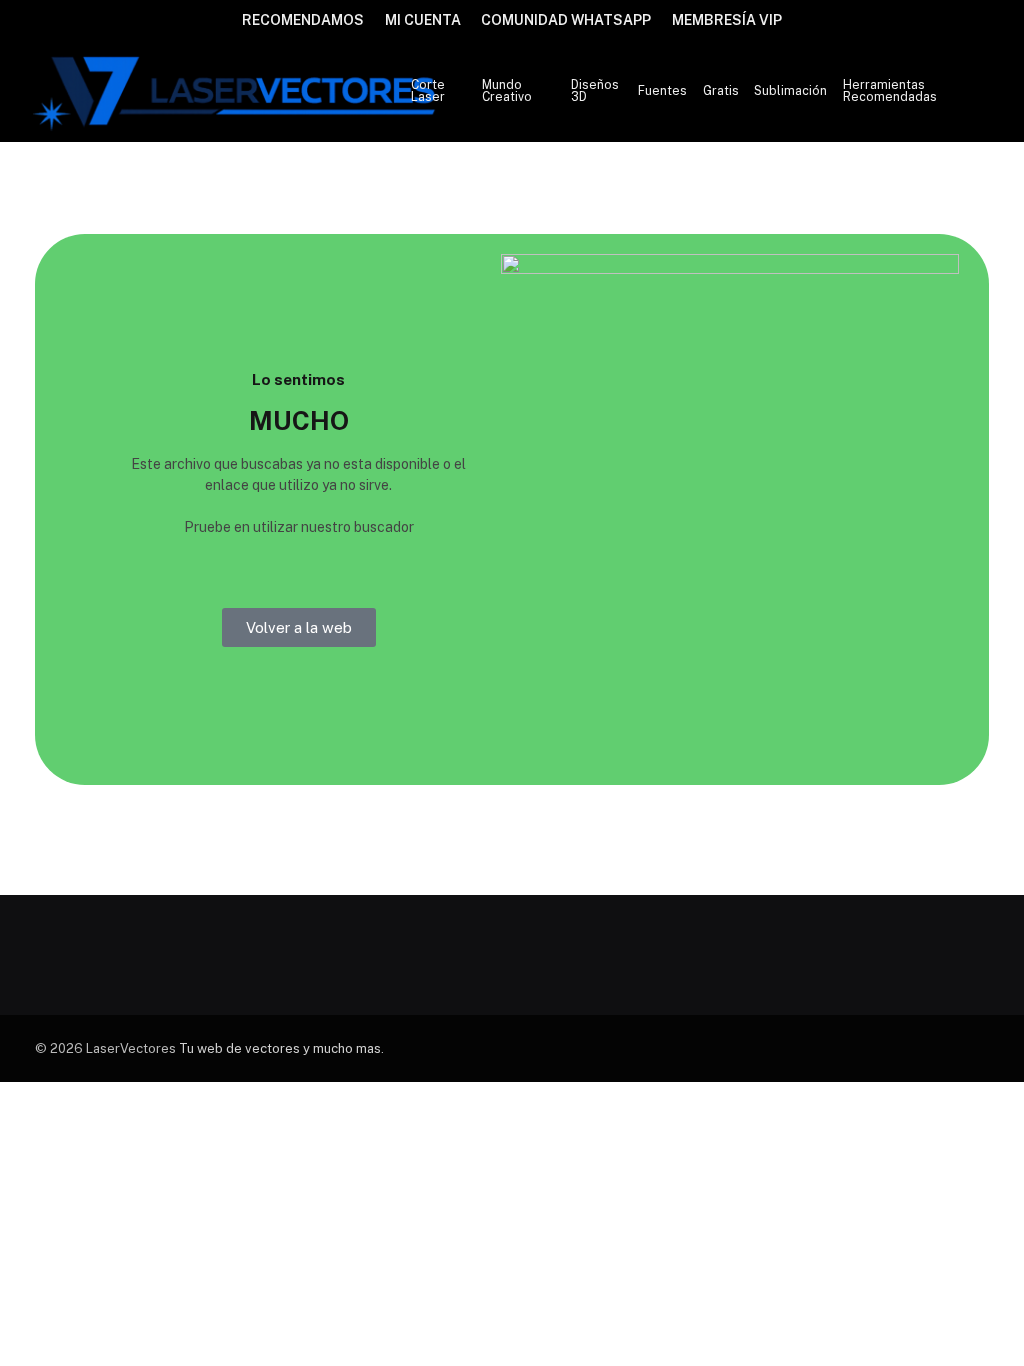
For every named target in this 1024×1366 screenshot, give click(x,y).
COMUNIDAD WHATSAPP (566, 20)
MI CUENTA (423, 20)
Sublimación (790, 91)
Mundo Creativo (507, 91)
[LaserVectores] (236, 91)
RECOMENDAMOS (303, 20)
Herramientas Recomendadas (890, 91)
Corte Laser (428, 91)
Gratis (721, 91)
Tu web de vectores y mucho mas (280, 1048)
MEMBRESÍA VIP (727, 20)
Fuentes (662, 91)
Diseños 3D (595, 91)
